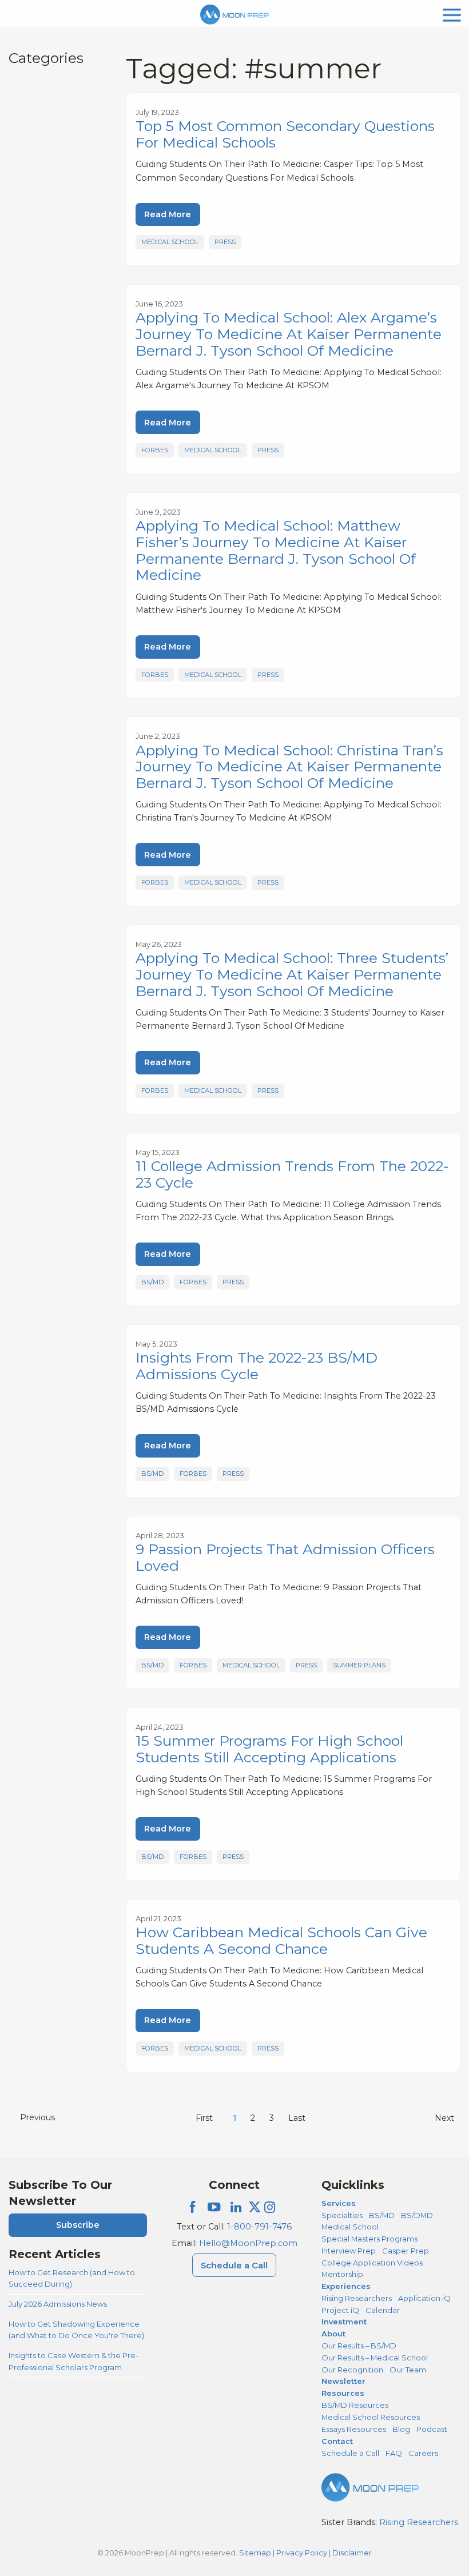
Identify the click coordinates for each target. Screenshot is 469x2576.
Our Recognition (352, 2370)
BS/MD (152, 1282)
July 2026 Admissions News (58, 2304)
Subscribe (78, 2225)
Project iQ (340, 2310)
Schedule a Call (234, 2266)
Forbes (155, 450)
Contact (337, 2441)
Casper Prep (406, 2251)
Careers (423, 2453)
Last (297, 2118)
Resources (343, 2393)
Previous (37, 2117)
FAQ (394, 2453)
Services (339, 2203)
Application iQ (424, 2298)
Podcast (432, 2429)
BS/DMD (417, 2215)
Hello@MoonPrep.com (248, 2243)
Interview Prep (349, 2251)
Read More (168, 214)
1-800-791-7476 (259, 2227)
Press (225, 242)
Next (444, 2118)
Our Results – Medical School (375, 2358)
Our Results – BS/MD (359, 2346)
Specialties (342, 2215)
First (204, 2118)
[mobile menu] (452, 14)
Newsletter (343, 2381)
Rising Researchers (357, 2298)
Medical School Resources (371, 2417)
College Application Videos (372, 2263)
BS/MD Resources (355, 2405)
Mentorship (342, 2274)
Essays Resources (354, 2429)
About (333, 2334)
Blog (401, 2429)
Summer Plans (359, 1665)
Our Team (408, 2370)
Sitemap (255, 2553)
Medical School (170, 242)
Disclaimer (352, 2553)
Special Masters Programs (369, 2239)
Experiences (346, 2286)
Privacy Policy (302, 2553)
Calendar (383, 2310)
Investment (344, 2322)
